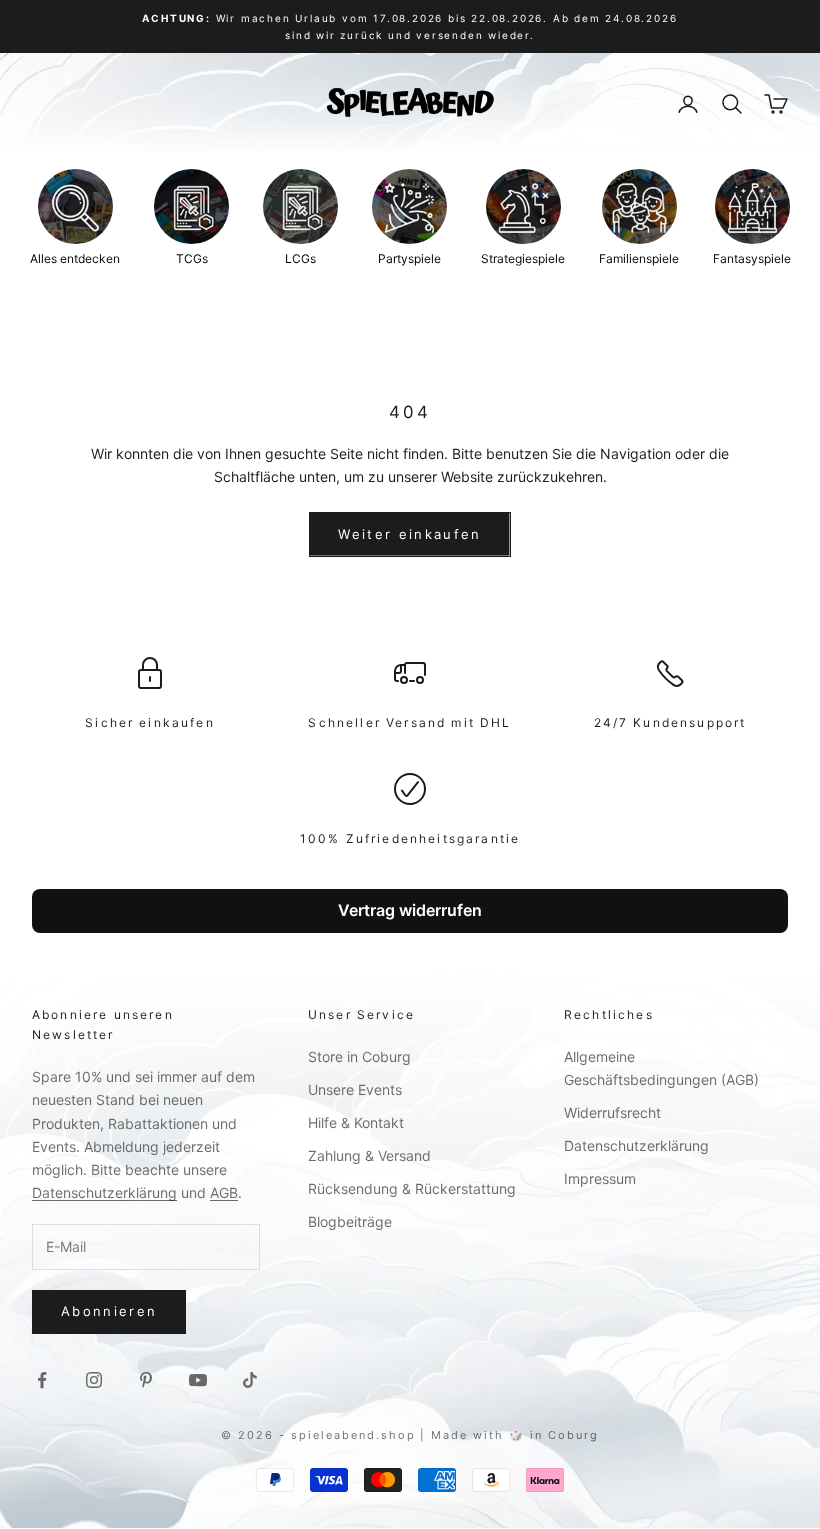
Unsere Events (355, 1089)
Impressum (600, 1178)
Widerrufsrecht (612, 1112)
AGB (224, 1192)
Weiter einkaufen (409, 534)
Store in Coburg (359, 1056)
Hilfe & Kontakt (356, 1122)
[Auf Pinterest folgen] (146, 1380)
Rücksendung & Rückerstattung (412, 1188)
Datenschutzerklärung (104, 1192)
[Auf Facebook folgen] (42, 1380)
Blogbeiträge (350, 1221)
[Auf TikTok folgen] (250, 1380)
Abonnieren (109, 1311)
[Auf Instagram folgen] (94, 1380)
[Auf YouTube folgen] (198, 1380)
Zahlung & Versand (369, 1155)
